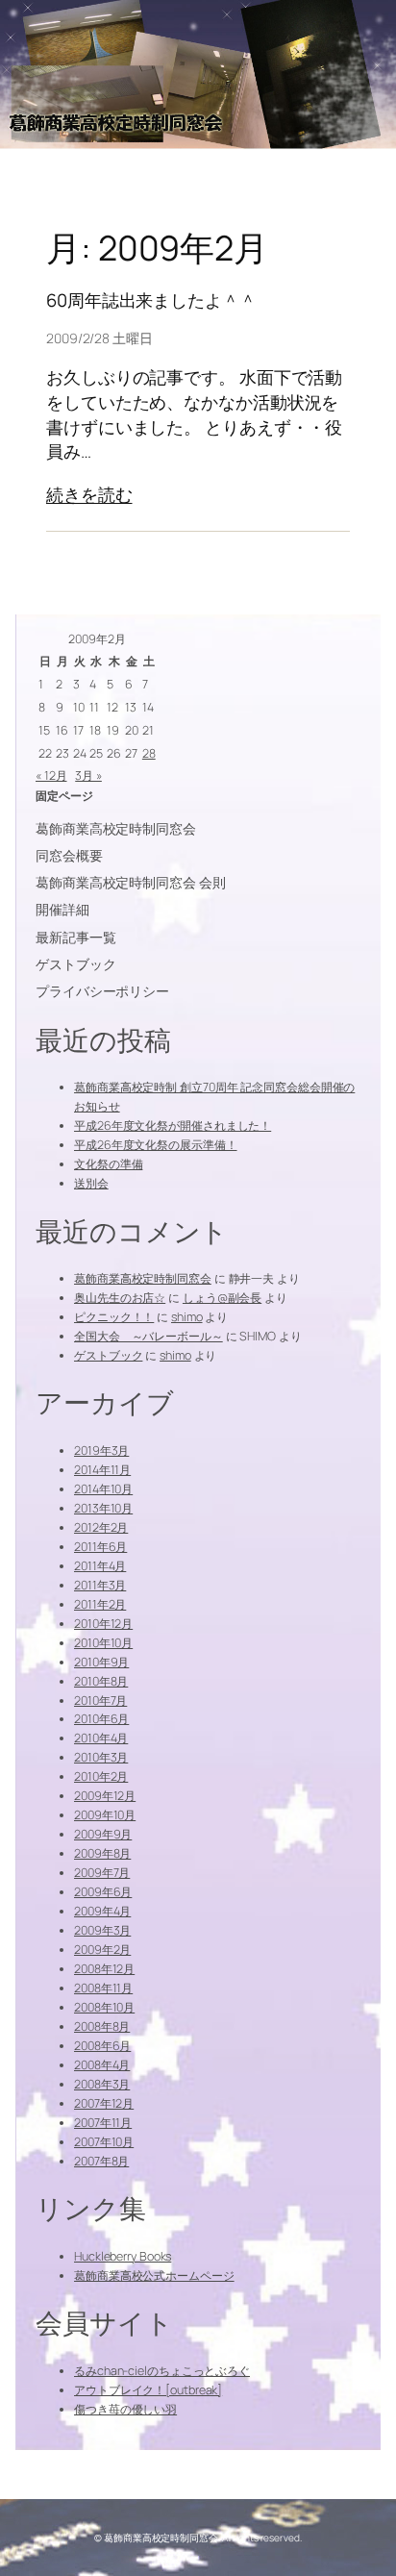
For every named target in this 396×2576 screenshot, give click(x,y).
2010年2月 (101, 1776)
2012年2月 (101, 1527)
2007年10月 (104, 2142)
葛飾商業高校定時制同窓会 (143, 1278)
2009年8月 (102, 1853)
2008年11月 (103, 1988)
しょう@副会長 (222, 1298)
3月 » (88, 775)
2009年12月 (105, 1796)
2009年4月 (102, 1911)
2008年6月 (102, 2046)
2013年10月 (103, 1508)
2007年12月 (104, 2103)
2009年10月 (105, 1815)
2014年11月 (102, 1470)
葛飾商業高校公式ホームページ (154, 2276)
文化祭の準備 (108, 1164)
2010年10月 (103, 1643)
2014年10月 (103, 1489)
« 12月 (51, 775)
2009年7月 (102, 1873)
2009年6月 (103, 1892)
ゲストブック (108, 1355)
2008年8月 (102, 2026)
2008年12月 (104, 1969)
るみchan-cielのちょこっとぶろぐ (162, 2371)
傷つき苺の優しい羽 (125, 2409)
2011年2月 (100, 1604)
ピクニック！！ (114, 1317)
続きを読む (89, 495)
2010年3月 (101, 1757)
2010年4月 (101, 1738)
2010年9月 (101, 1662)
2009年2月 (102, 1950)
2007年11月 (103, 2123)
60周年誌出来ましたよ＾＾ (151, 300)
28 (149, 753)
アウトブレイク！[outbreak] (148, 2390)
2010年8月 (101, 1681)
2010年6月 (101, 1719)
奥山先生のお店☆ (120, 1298)
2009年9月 (103, 1834)
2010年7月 (100, 1701)
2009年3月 (102, 1930)
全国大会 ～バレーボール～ (148, 1336)
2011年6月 (100, 1547)
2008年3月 (102, 2084)
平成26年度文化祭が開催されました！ (173, 1125)
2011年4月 (100, 1566)
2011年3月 (100, 1585)
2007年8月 (101, 2161)
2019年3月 (101, 1451)
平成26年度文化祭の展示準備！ (156, 1145)
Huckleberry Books (123, 2256)
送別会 (91, 1183)
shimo (187, 1317)
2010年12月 (103, 1624)
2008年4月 (102, 2065)
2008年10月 (104, 2007)
